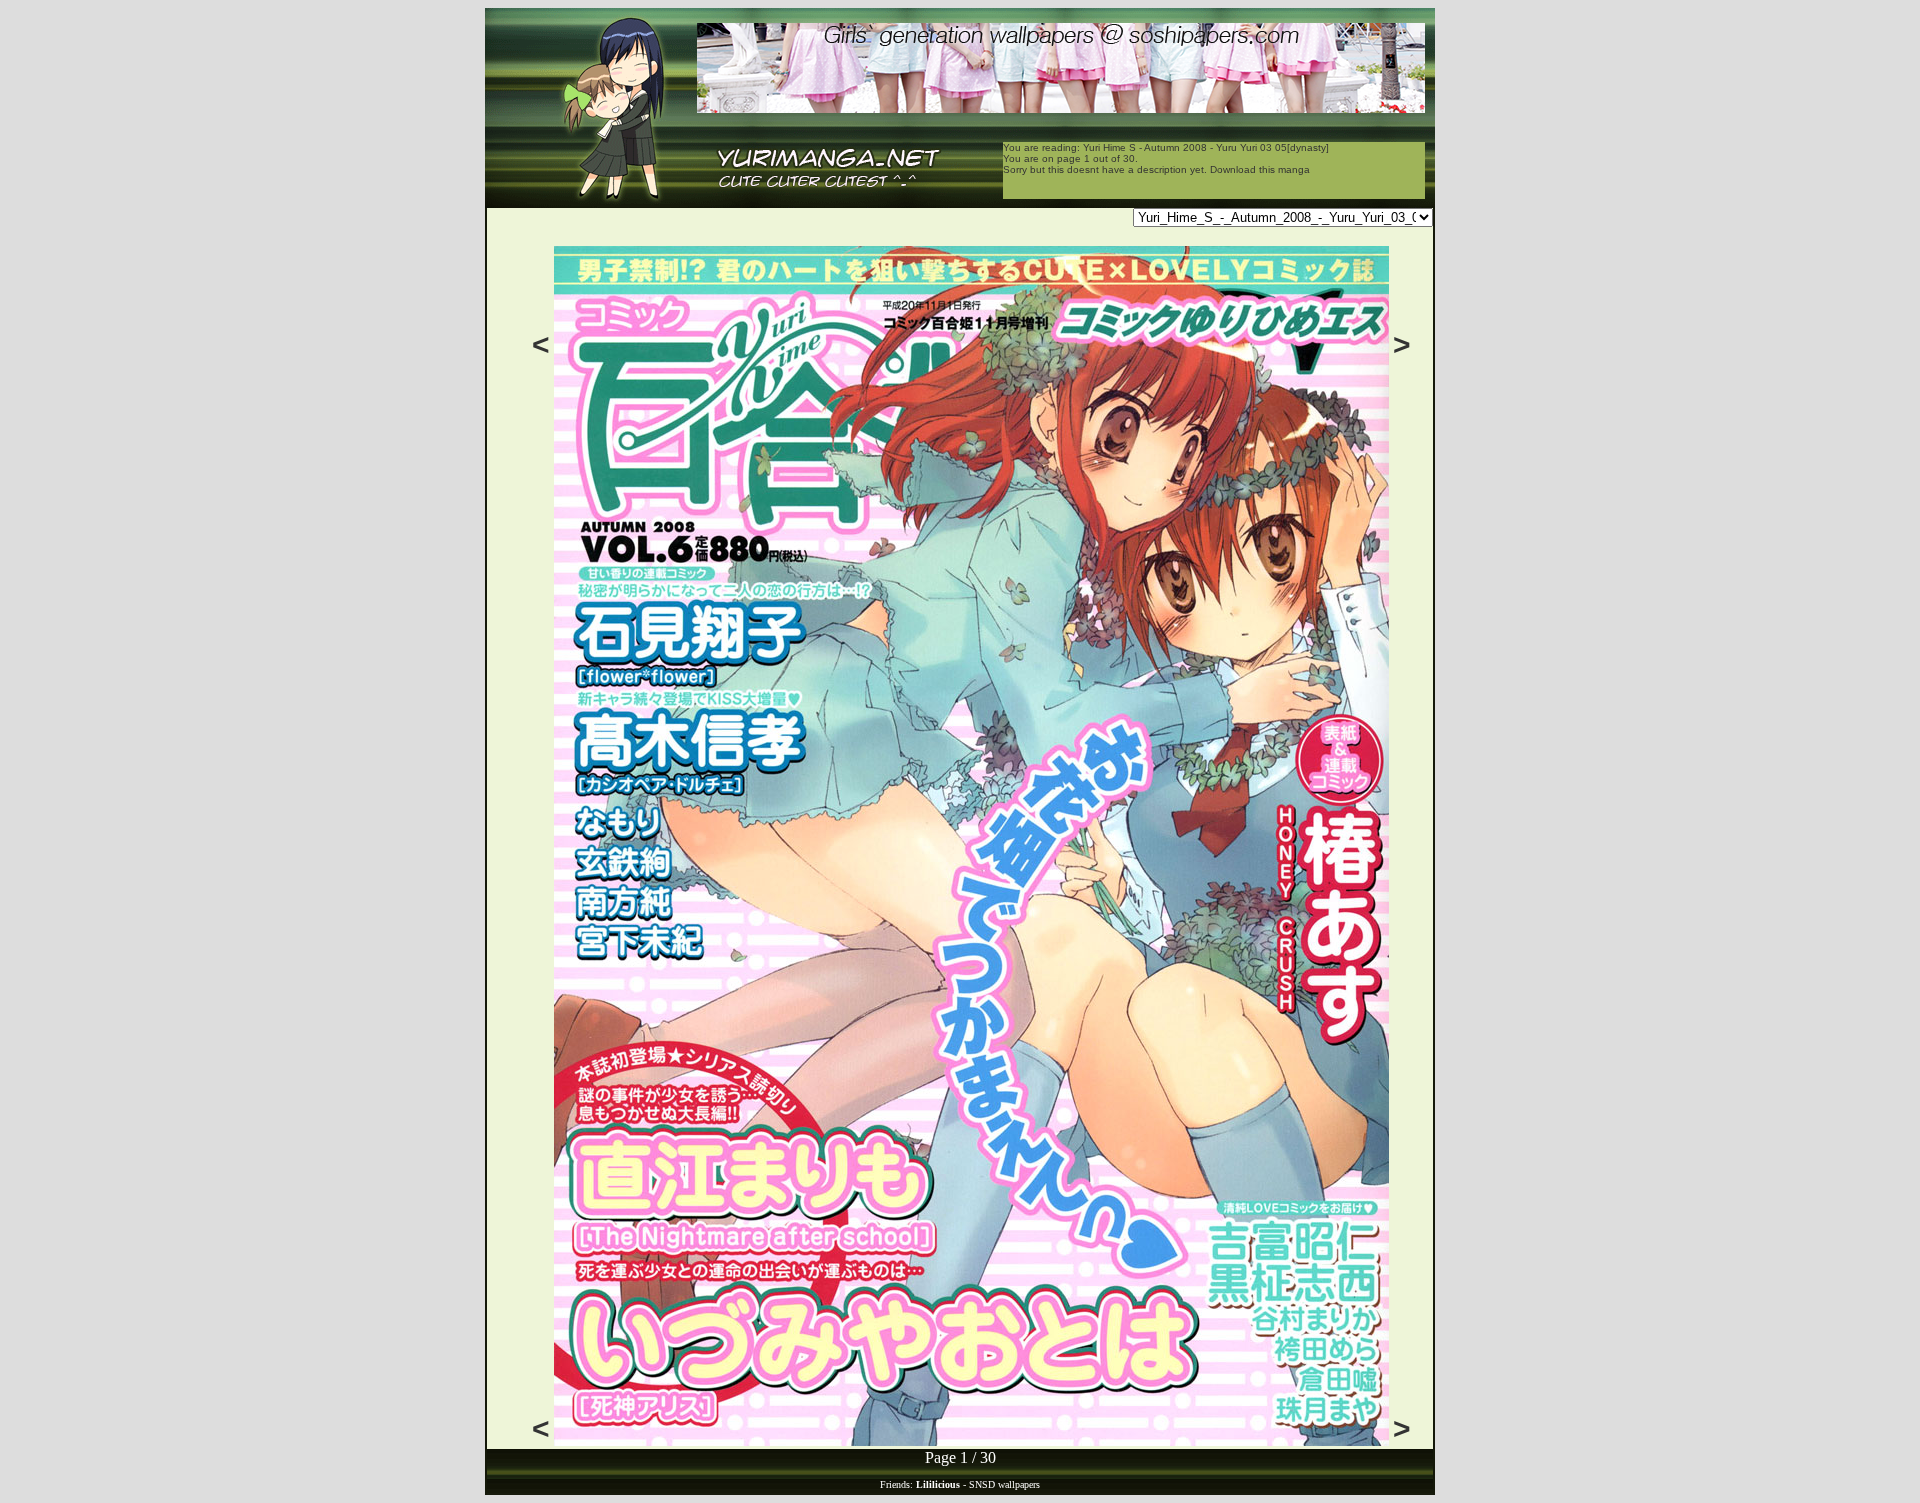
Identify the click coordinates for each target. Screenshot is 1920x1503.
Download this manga (1260, 169)
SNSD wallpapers (1004, 1484)
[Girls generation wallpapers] (1061, 107)
